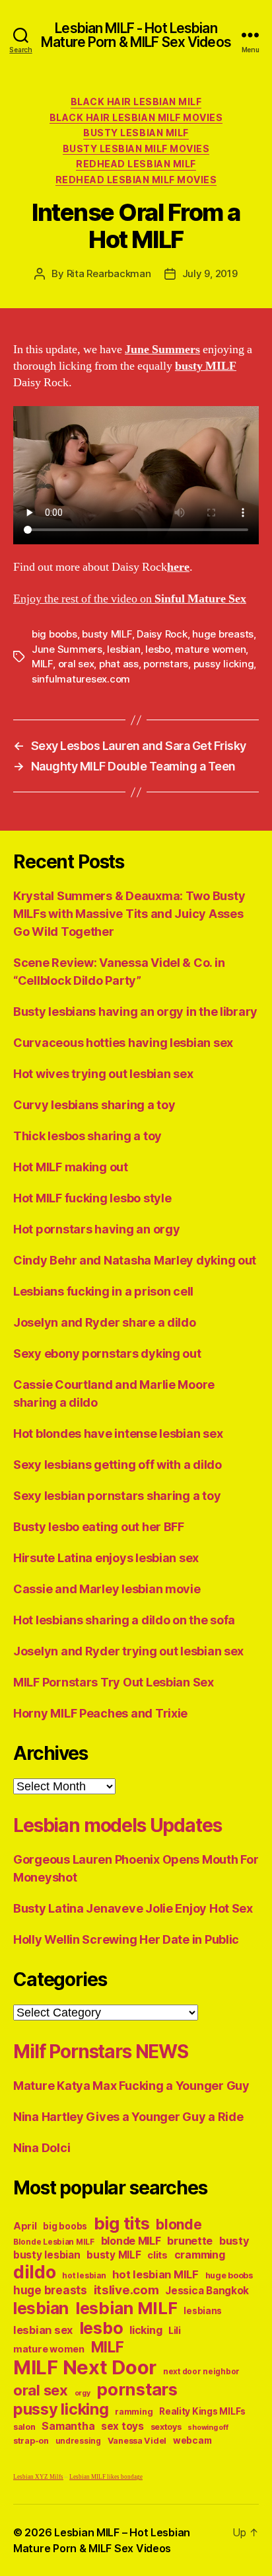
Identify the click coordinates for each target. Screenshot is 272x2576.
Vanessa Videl (137, 2441)
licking (146, 2330)
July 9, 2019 (210, 273)
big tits (122, 2223)
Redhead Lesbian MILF (136, 164)
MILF (42, 664)
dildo (35, 2272)
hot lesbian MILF (155, 2274)
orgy (83, 2393)
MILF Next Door (85, 2367)
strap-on (31, 2441)
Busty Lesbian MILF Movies (136, 148)
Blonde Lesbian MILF (54, 2242)
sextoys (166, 2427)
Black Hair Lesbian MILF (136, 102)
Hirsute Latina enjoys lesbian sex (106, 1558)
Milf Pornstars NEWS (101, 2052)
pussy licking (224, 664)
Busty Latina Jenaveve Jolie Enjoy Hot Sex (133, 1908)
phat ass (119, 664)
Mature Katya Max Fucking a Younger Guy (131, 2086)
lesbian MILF (126, 2308)
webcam (192, 2440)
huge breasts (223, 634)
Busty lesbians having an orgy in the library (135, 1012)
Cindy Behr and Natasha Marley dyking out (135, 1260)
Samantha (68, 2426)
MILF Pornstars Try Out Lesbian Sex (114, 1682)
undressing (78, 2441)
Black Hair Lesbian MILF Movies (136, 117)
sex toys (122, 2426)
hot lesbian (84, 2276)
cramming (200, 2255)
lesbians (203, 2311)
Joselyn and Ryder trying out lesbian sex (128, 1651)
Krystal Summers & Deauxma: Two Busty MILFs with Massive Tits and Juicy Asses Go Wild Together (129, 914)
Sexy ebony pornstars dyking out (107, 1353)
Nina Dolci (42, 2148)
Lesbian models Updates (117, 1825)
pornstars (166, 664)
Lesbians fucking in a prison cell (103, 1291)
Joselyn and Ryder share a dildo (105, 1322)
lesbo (158, 649)
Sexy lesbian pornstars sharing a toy (117, 1496)
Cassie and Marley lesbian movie (107, 1589)
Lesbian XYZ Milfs (38, 2477)
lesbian (123, 649)
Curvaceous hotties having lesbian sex (123, 1043)
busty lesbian (47, 2255)
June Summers (67, 649)
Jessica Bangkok (207, 2291)
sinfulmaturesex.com (81, 679)
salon (24, 2427)
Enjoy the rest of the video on (130, 599)
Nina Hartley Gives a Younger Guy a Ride (128, 2117)
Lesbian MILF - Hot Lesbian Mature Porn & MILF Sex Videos (136, 35)
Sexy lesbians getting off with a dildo (118, 1465)
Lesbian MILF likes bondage (106, 2477)
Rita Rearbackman (109, 273)
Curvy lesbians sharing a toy (94, 1105)
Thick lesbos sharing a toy (87, 1136)
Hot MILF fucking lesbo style (92, 1198)
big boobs (54, 634)
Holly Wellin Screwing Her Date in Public (126, 1939)
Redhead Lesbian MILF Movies (136, 180)
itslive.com (126, 2290)
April (25, 2226)
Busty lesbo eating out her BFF (99, 1527)
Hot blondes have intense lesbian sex (118, 1433)
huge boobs (229, 2275)
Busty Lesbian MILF (136, 133)
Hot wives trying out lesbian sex (103, 1074)
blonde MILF (131, 2241)
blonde (179, 2224)
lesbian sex (43, 2330)
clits (157, 2255)
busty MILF (107, 634)
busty (234, 2241)
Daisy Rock (162, 634)
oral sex (76, 664)
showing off (208, 2428)
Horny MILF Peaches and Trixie (100, 1713)
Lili (175, 2330)
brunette (190, 2241)
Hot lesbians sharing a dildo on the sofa (124, 1620)
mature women (210, 649)
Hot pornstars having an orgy (96, 1229)
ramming (134, 2412)
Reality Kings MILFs (202, 2411)
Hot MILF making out (71, 1167)
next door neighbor (201, 2372)
